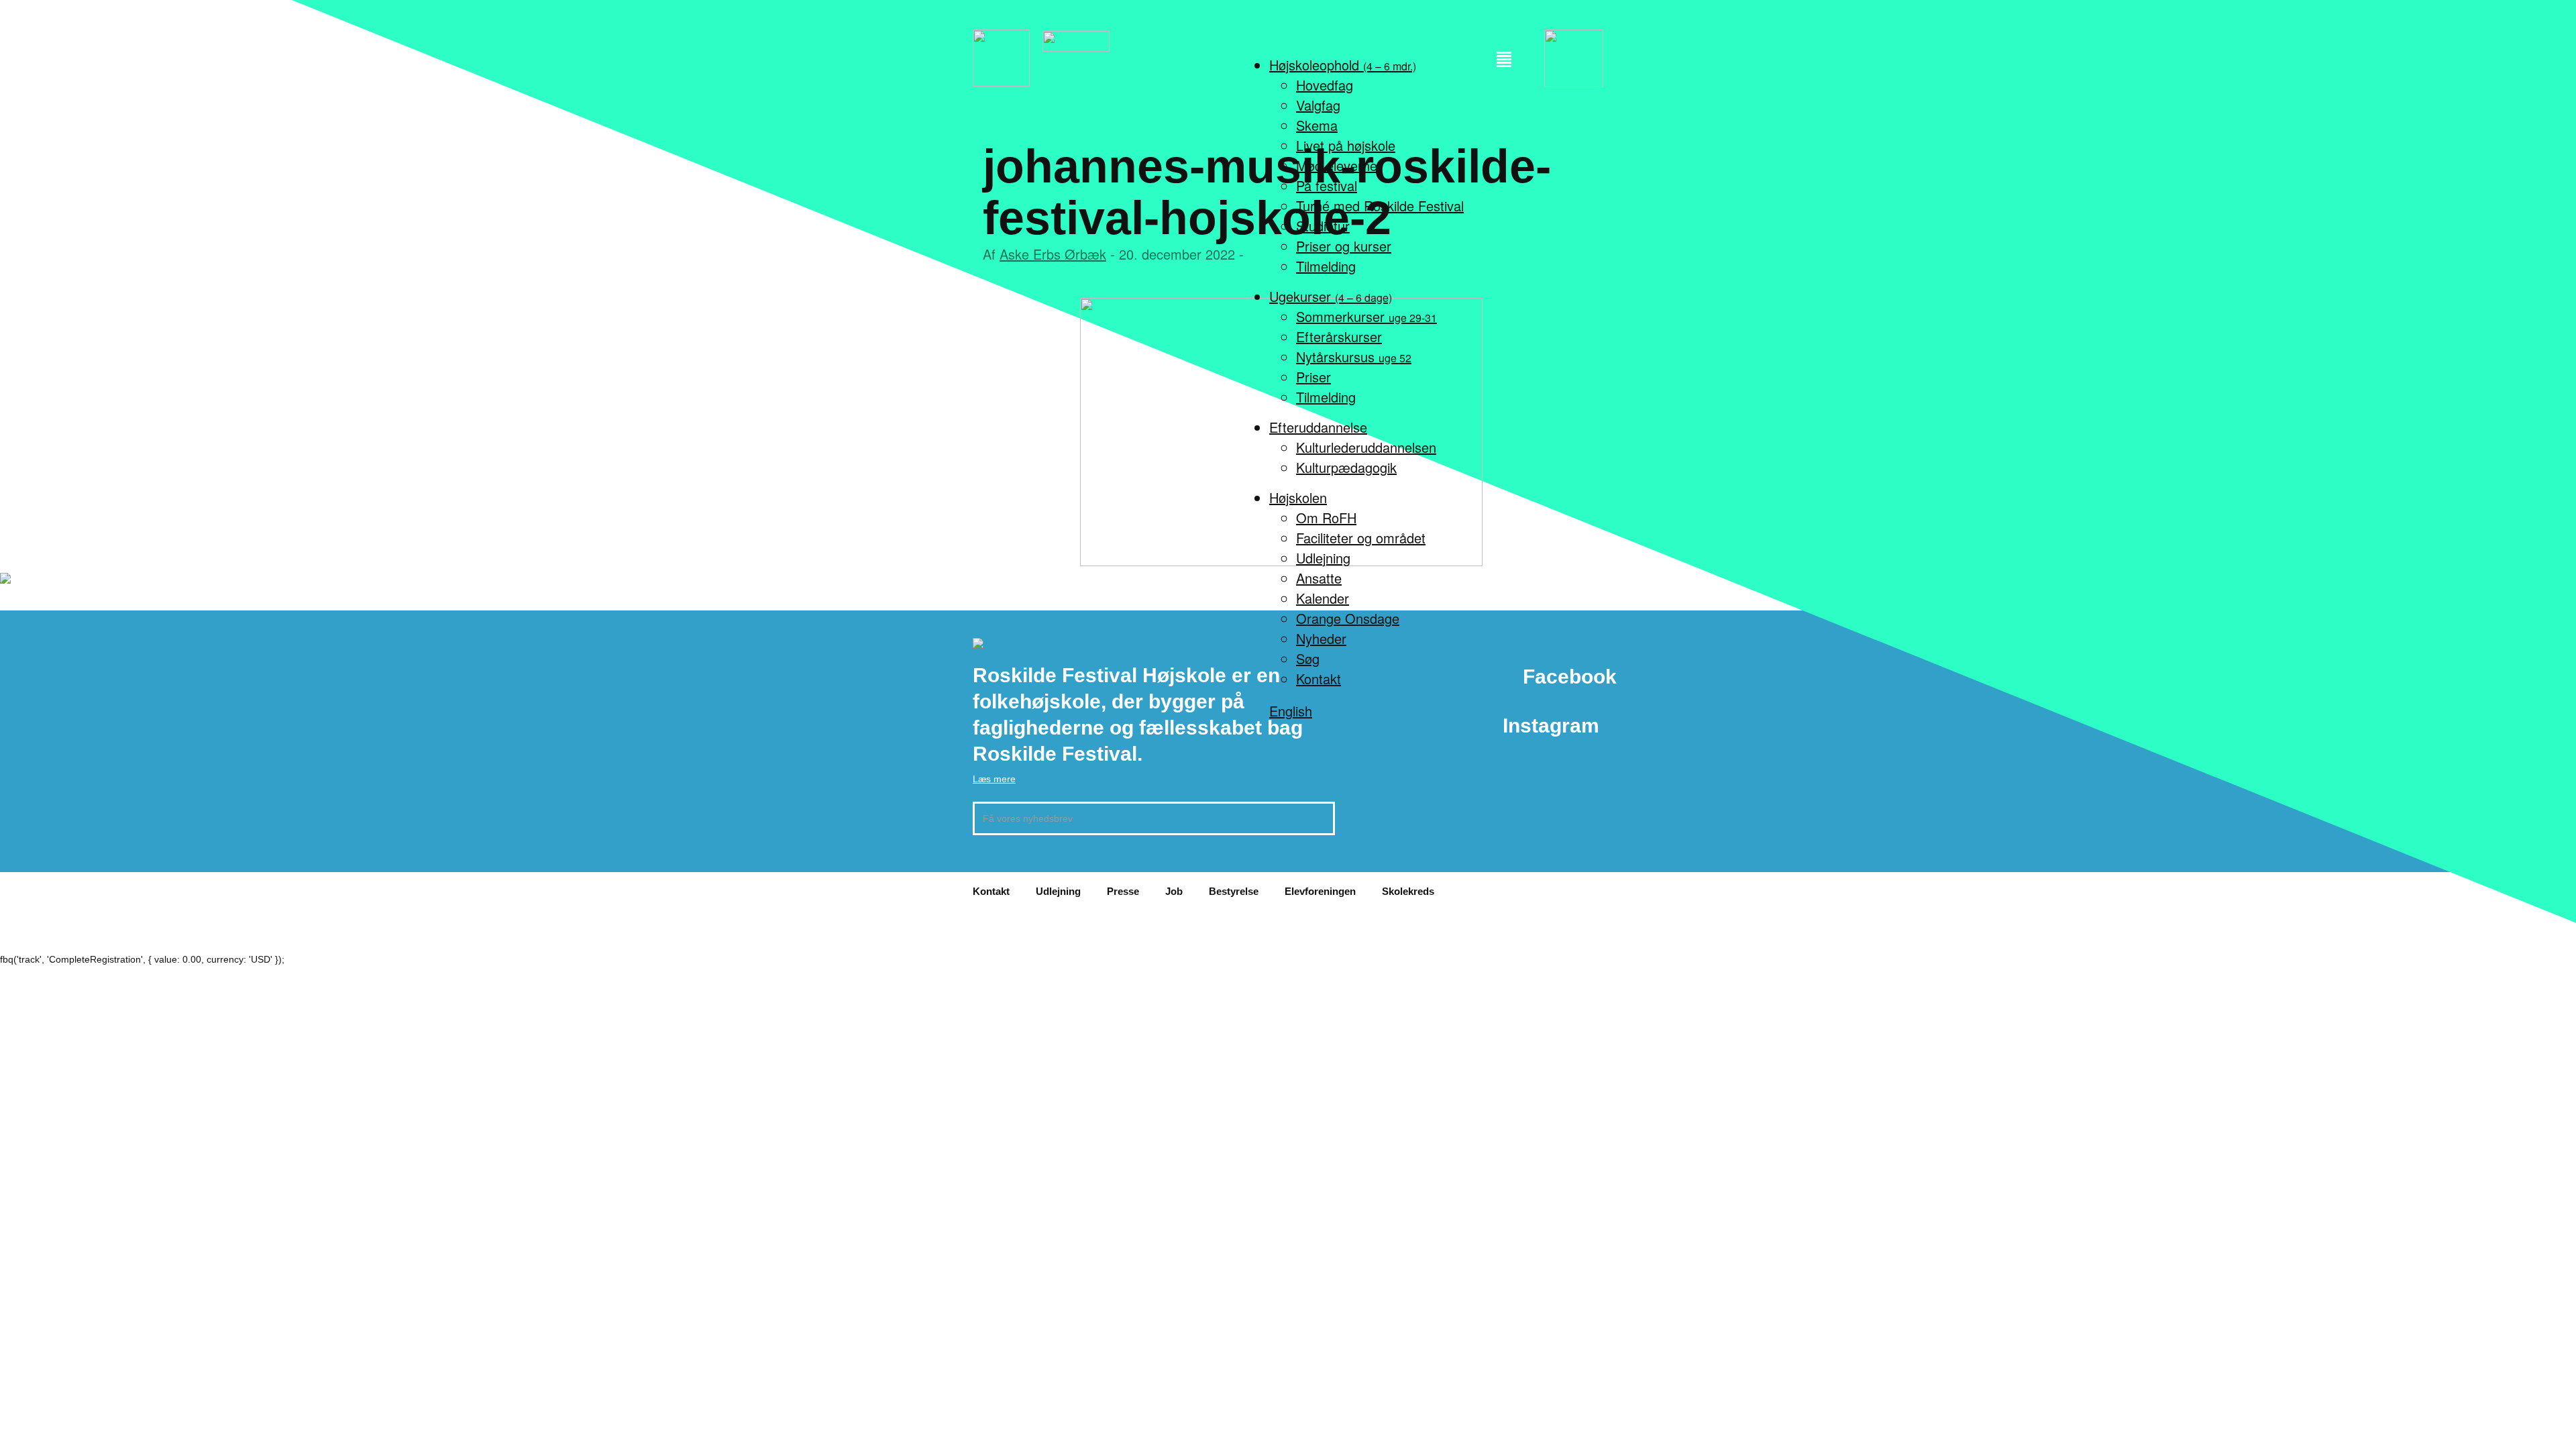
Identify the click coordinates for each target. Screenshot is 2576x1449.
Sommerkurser (1366, 316)
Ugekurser (1331, 296)
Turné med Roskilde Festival (1380, 206)
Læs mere (994, 779)
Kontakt (1319, 679)
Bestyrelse (1234, 891)
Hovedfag (1325, 85)
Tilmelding (1326, 266)
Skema (1317, 125)
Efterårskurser (1339, 336)
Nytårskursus (1354, 357)
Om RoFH (1326, 518)
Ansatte (1319, 578)
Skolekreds (1408, 891)
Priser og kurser (1344, 246)
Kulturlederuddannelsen (1366, 447)
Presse (1123, 891)
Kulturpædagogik (1346, 467)
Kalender (1323, 598)
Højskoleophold (1343, 65)
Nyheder (1321, 638)
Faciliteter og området (1361, 538)
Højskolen (1298, 497)
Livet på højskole (1346, 145)
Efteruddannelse (1318, 427)
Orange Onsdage (1348, 618)
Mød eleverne (1337, 165)
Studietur (1323, 226)
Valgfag (1318, 105)
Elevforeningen (1320, 891)
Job (1174, 891)
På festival (1327, 185)
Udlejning (1323, 558)
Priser (1313, 377)
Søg (1308, 658)
